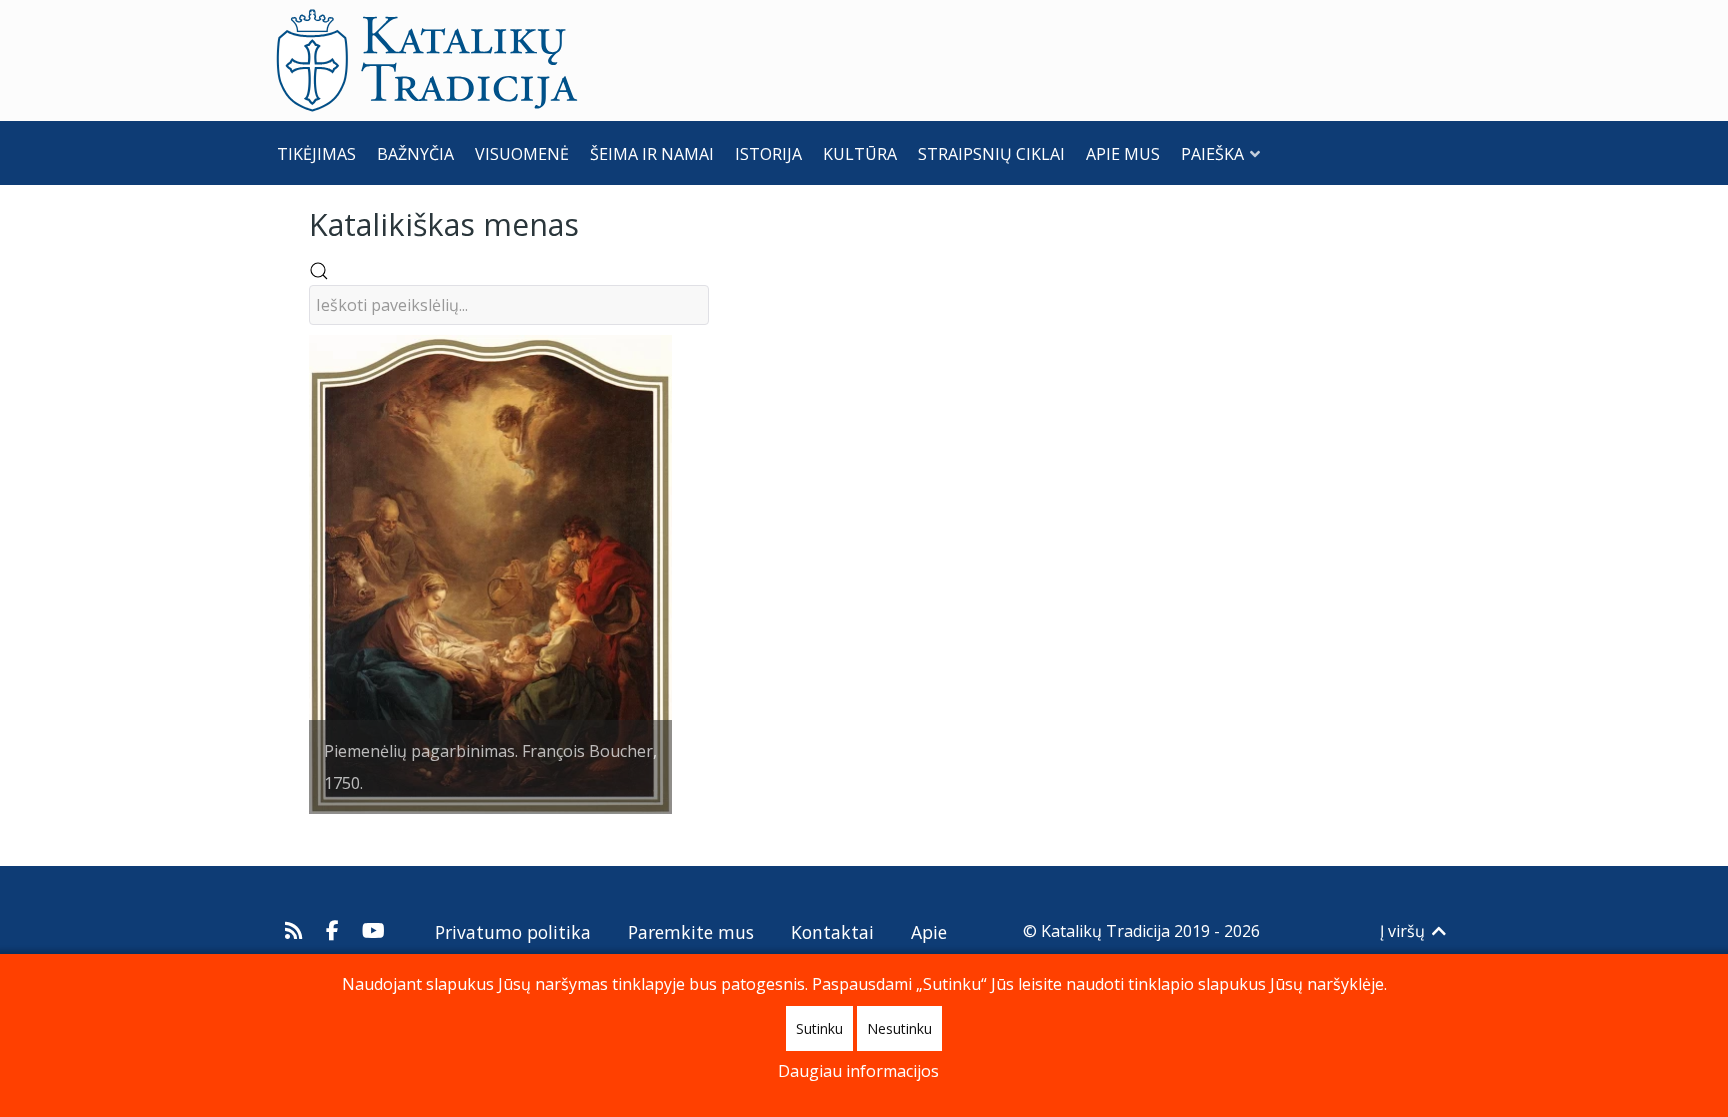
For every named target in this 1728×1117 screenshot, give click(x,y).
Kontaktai (832, 932)
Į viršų (1404, 931)
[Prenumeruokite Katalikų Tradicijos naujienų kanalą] (296, 931)
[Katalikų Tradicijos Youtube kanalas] (374, 931)
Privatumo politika (513, 932)
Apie (929, 932)
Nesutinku (899, 1028)
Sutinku (819, 1028)
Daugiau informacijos (858, 1071)
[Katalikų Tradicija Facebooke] (335, 931)
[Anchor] (594, 222)
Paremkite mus (691, 932)
